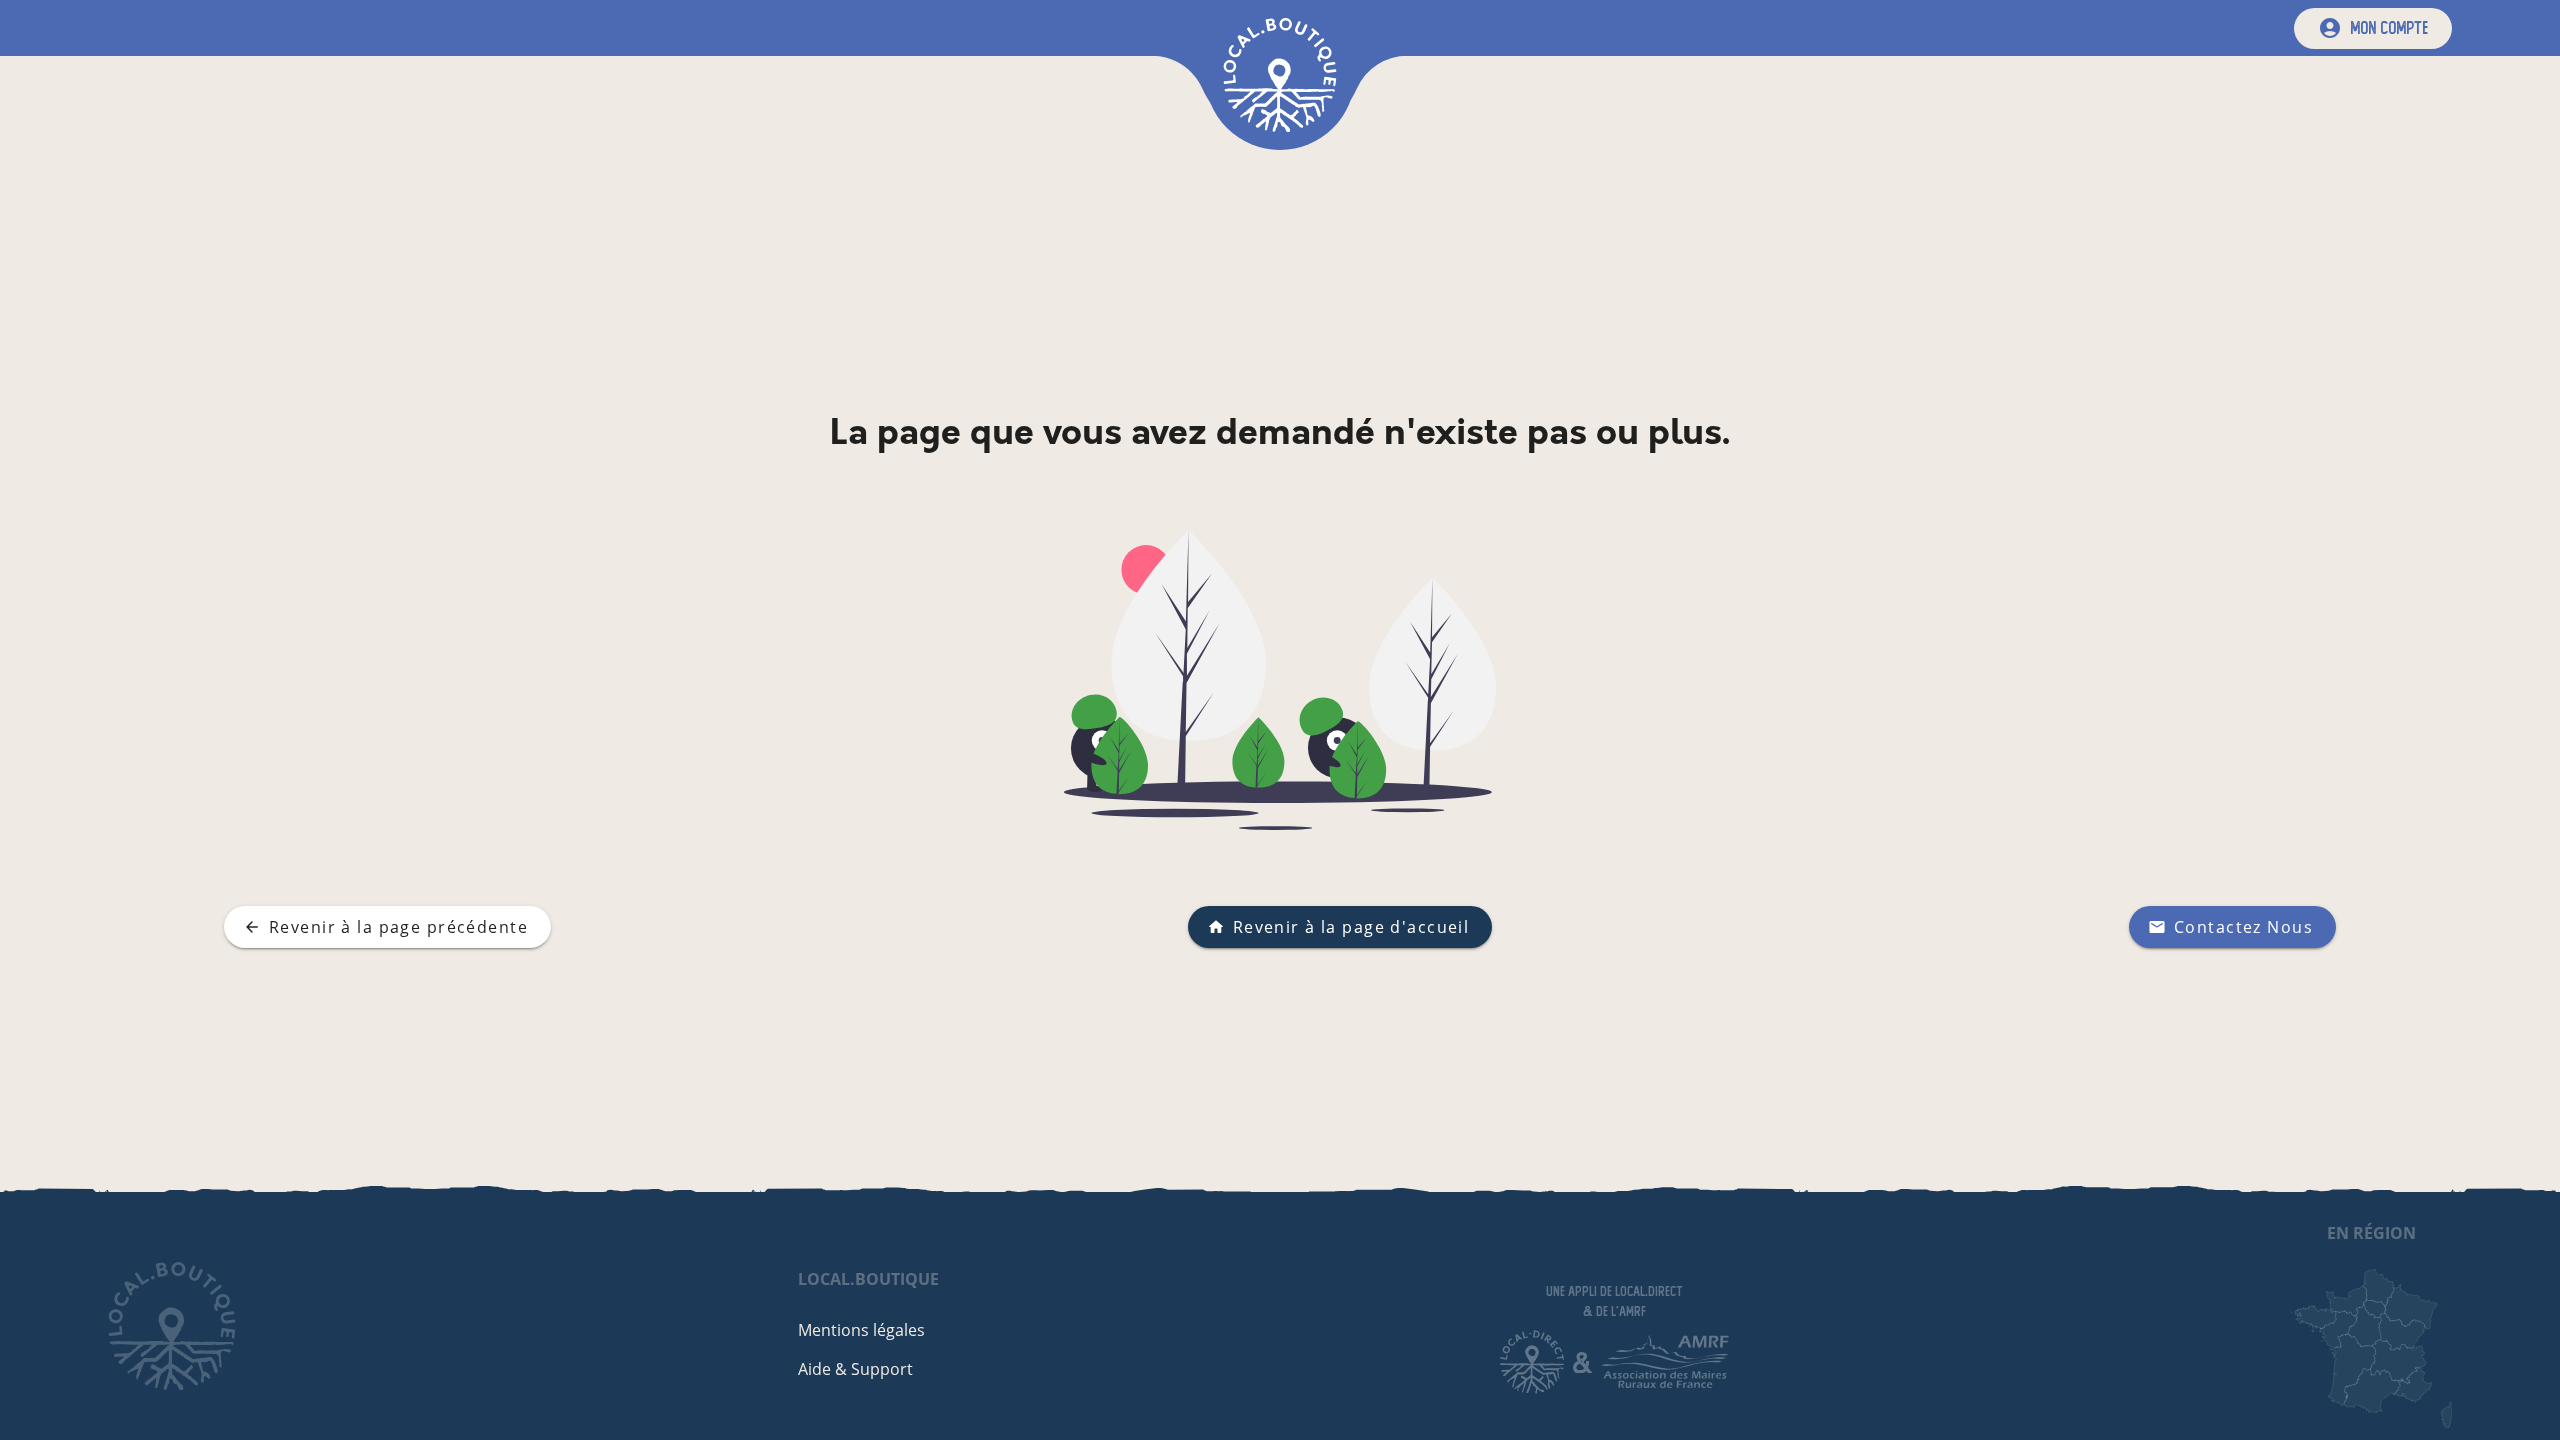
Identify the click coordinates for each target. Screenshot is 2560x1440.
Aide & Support (855, 1369)
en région (2371, 1233)
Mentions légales (861, 1330)
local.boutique (868, 1279)
